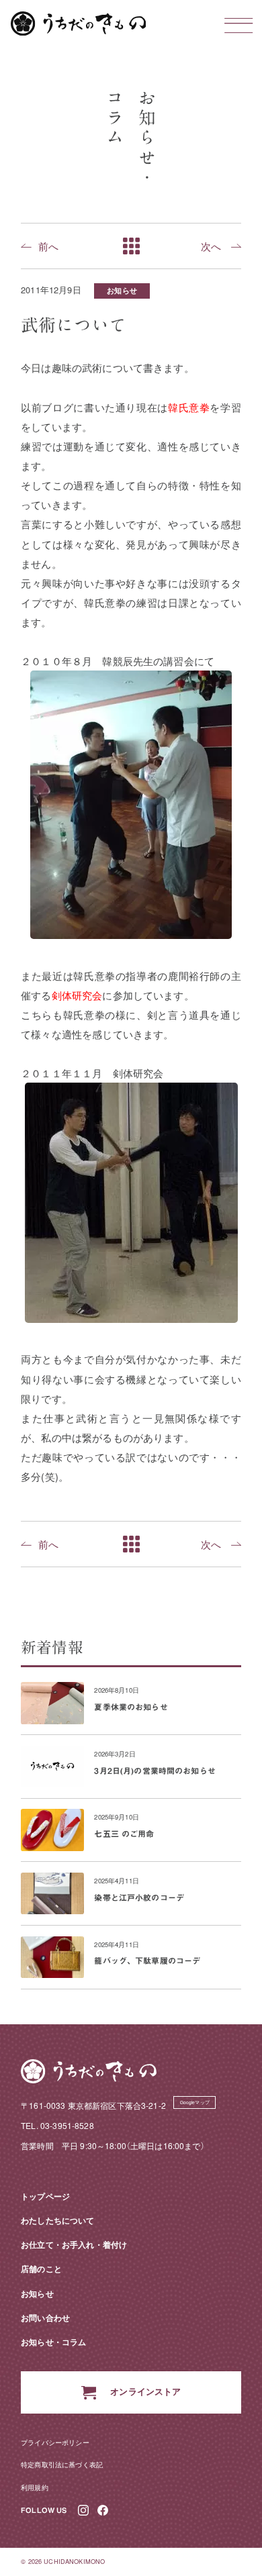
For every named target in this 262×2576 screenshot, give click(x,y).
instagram (84, 2511)
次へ (211, 246)
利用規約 (35, 2487)
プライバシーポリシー (55, 2442)
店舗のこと (41, 2269)
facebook (103, 2511)
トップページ (45, 2196)
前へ (48, 246)
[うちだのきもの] (79, 23)
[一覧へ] (131, 246)
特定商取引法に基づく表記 (62, 2464)
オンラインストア (145, 2391)
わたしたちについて (57, 2220)
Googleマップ (195, 2102)
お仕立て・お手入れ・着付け (74, 2244)
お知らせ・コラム (53, 2342)
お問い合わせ (45, 2318)
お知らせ (122, 290)
